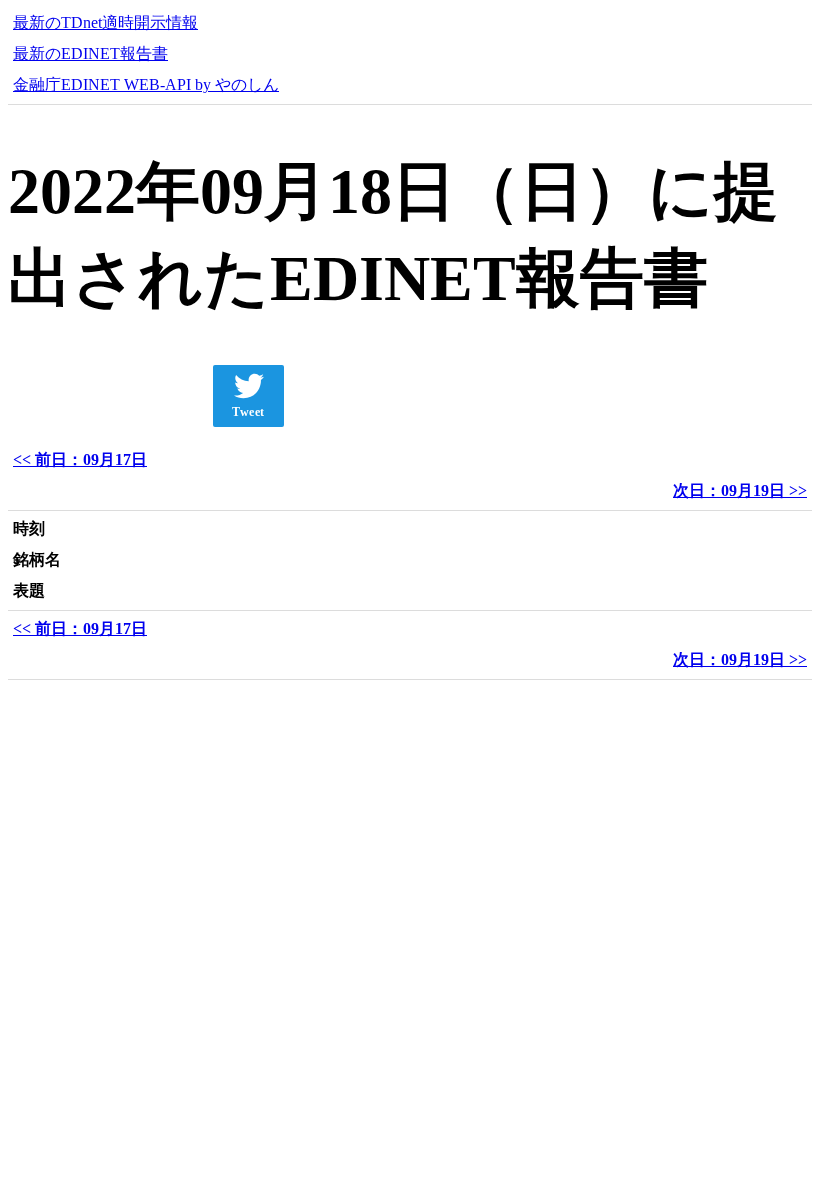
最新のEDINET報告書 (90, 53)
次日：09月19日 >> (740, 490)
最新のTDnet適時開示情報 (105, 22)
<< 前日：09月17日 (80, 459)
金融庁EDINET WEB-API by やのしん (146, 84)
